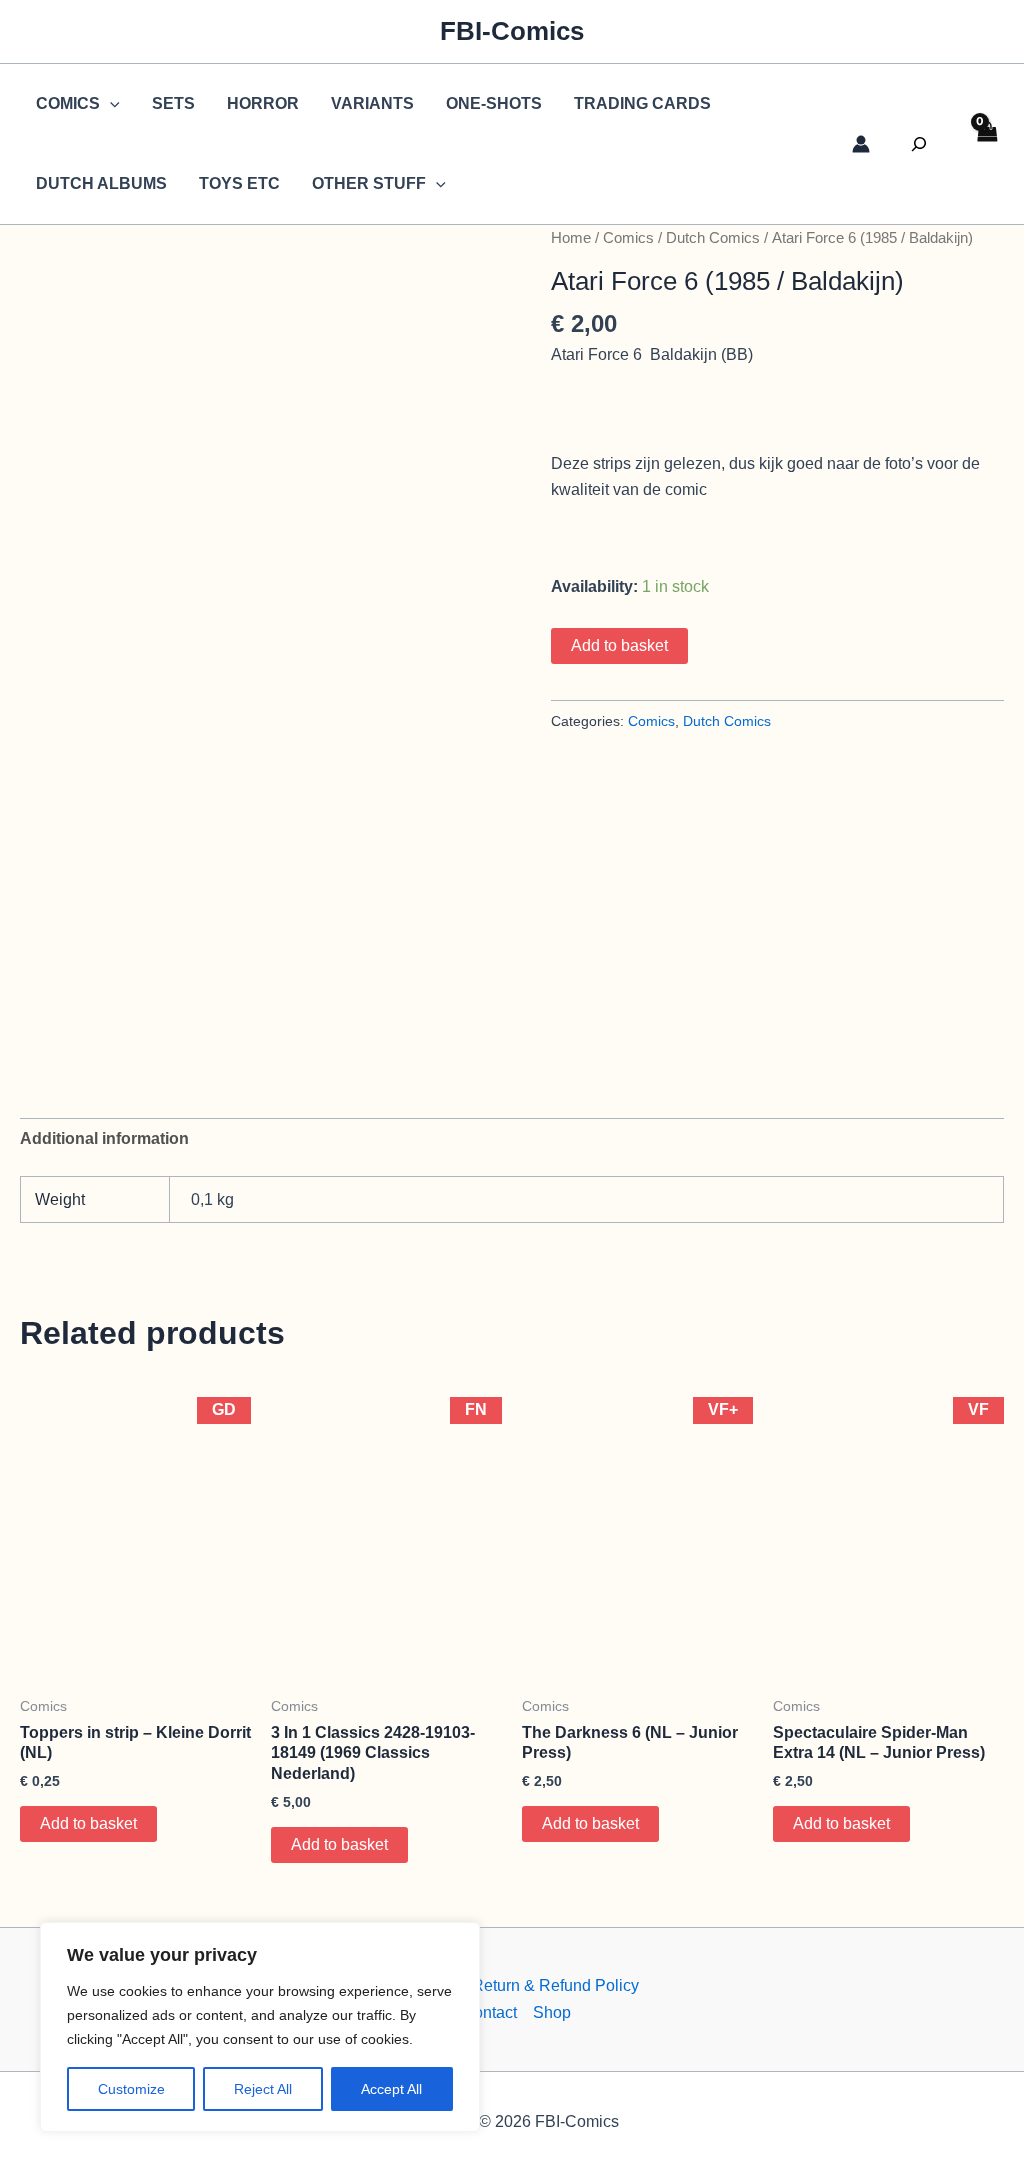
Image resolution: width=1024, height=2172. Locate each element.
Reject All (263, 2089)
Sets (173, 103)
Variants (372, 103)
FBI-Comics (512, 31)
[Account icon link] (861, 144)
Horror (263, 103)
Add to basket (619, 645)
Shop (552, 2012)
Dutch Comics (713, 238)
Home (571, 238)
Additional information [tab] (104, 1138)
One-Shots (494, 103)
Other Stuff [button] (369, 183)
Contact (489, 2012)
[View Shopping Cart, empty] (986, 144)
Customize (131, 2089)
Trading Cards (642, 103)
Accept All (391, 2089)
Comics (628, 238)
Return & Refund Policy (555, 1985)
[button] (110, 104)
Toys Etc (239, 183)
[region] (260, 2027)
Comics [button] (68, 103)
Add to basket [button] (88, 1823)
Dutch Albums (101, 183)
